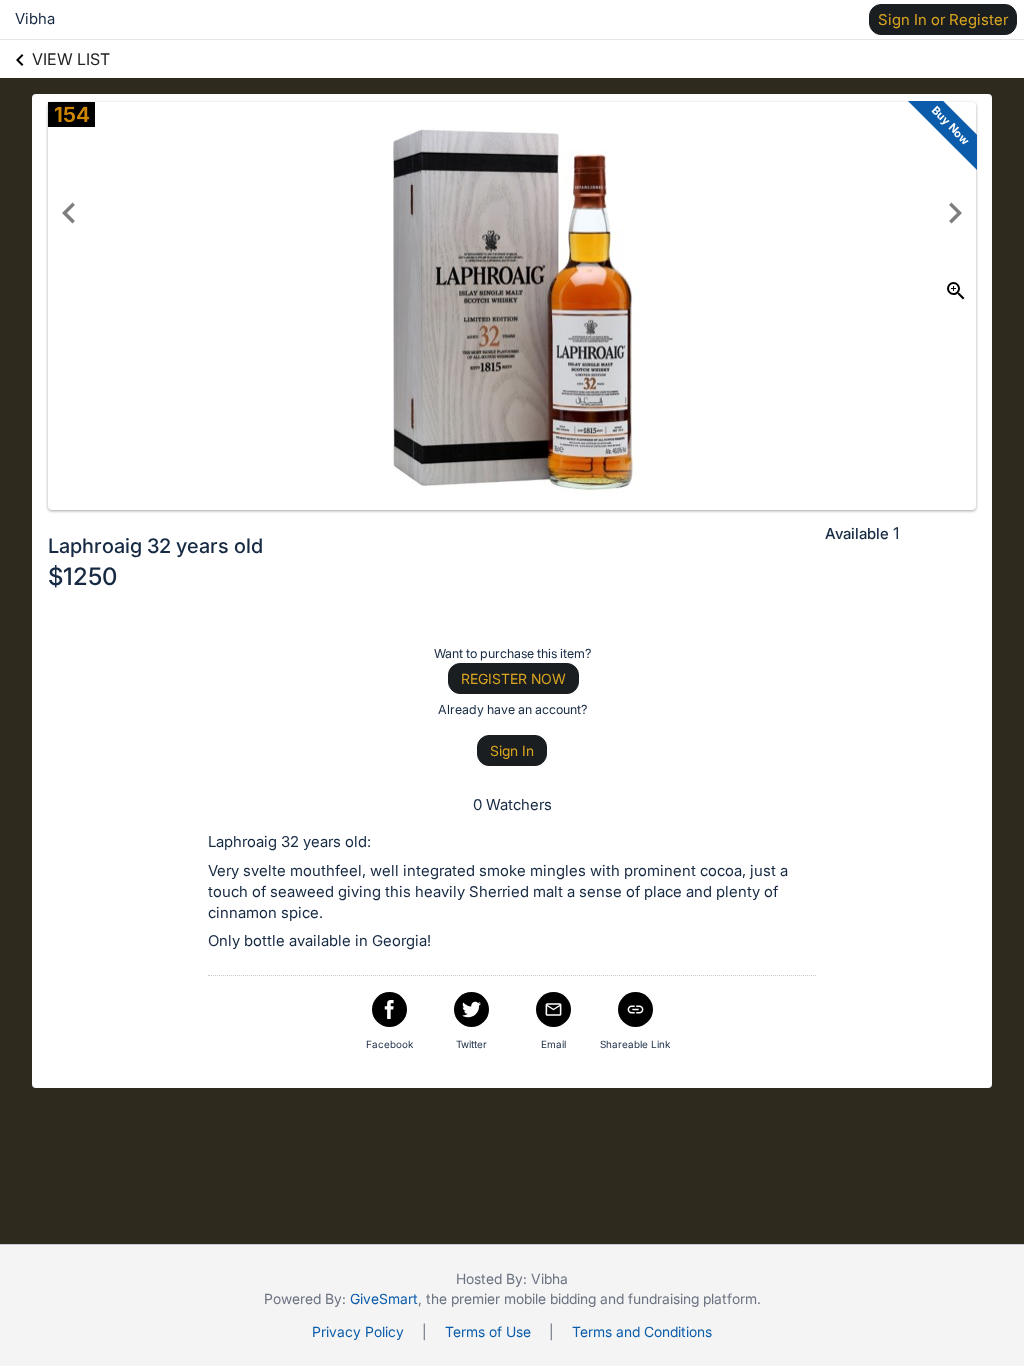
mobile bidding (550, 1298)
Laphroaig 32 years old (155, 546)
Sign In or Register (943, 19)
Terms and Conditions (642, 1331)
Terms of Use (488, 1331)
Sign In (512, 750)
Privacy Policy (358, 1331)
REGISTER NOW (513, 678)
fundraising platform (692, 1298)
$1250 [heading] (82, 576)
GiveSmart (384, 1298)
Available (857, 533)
